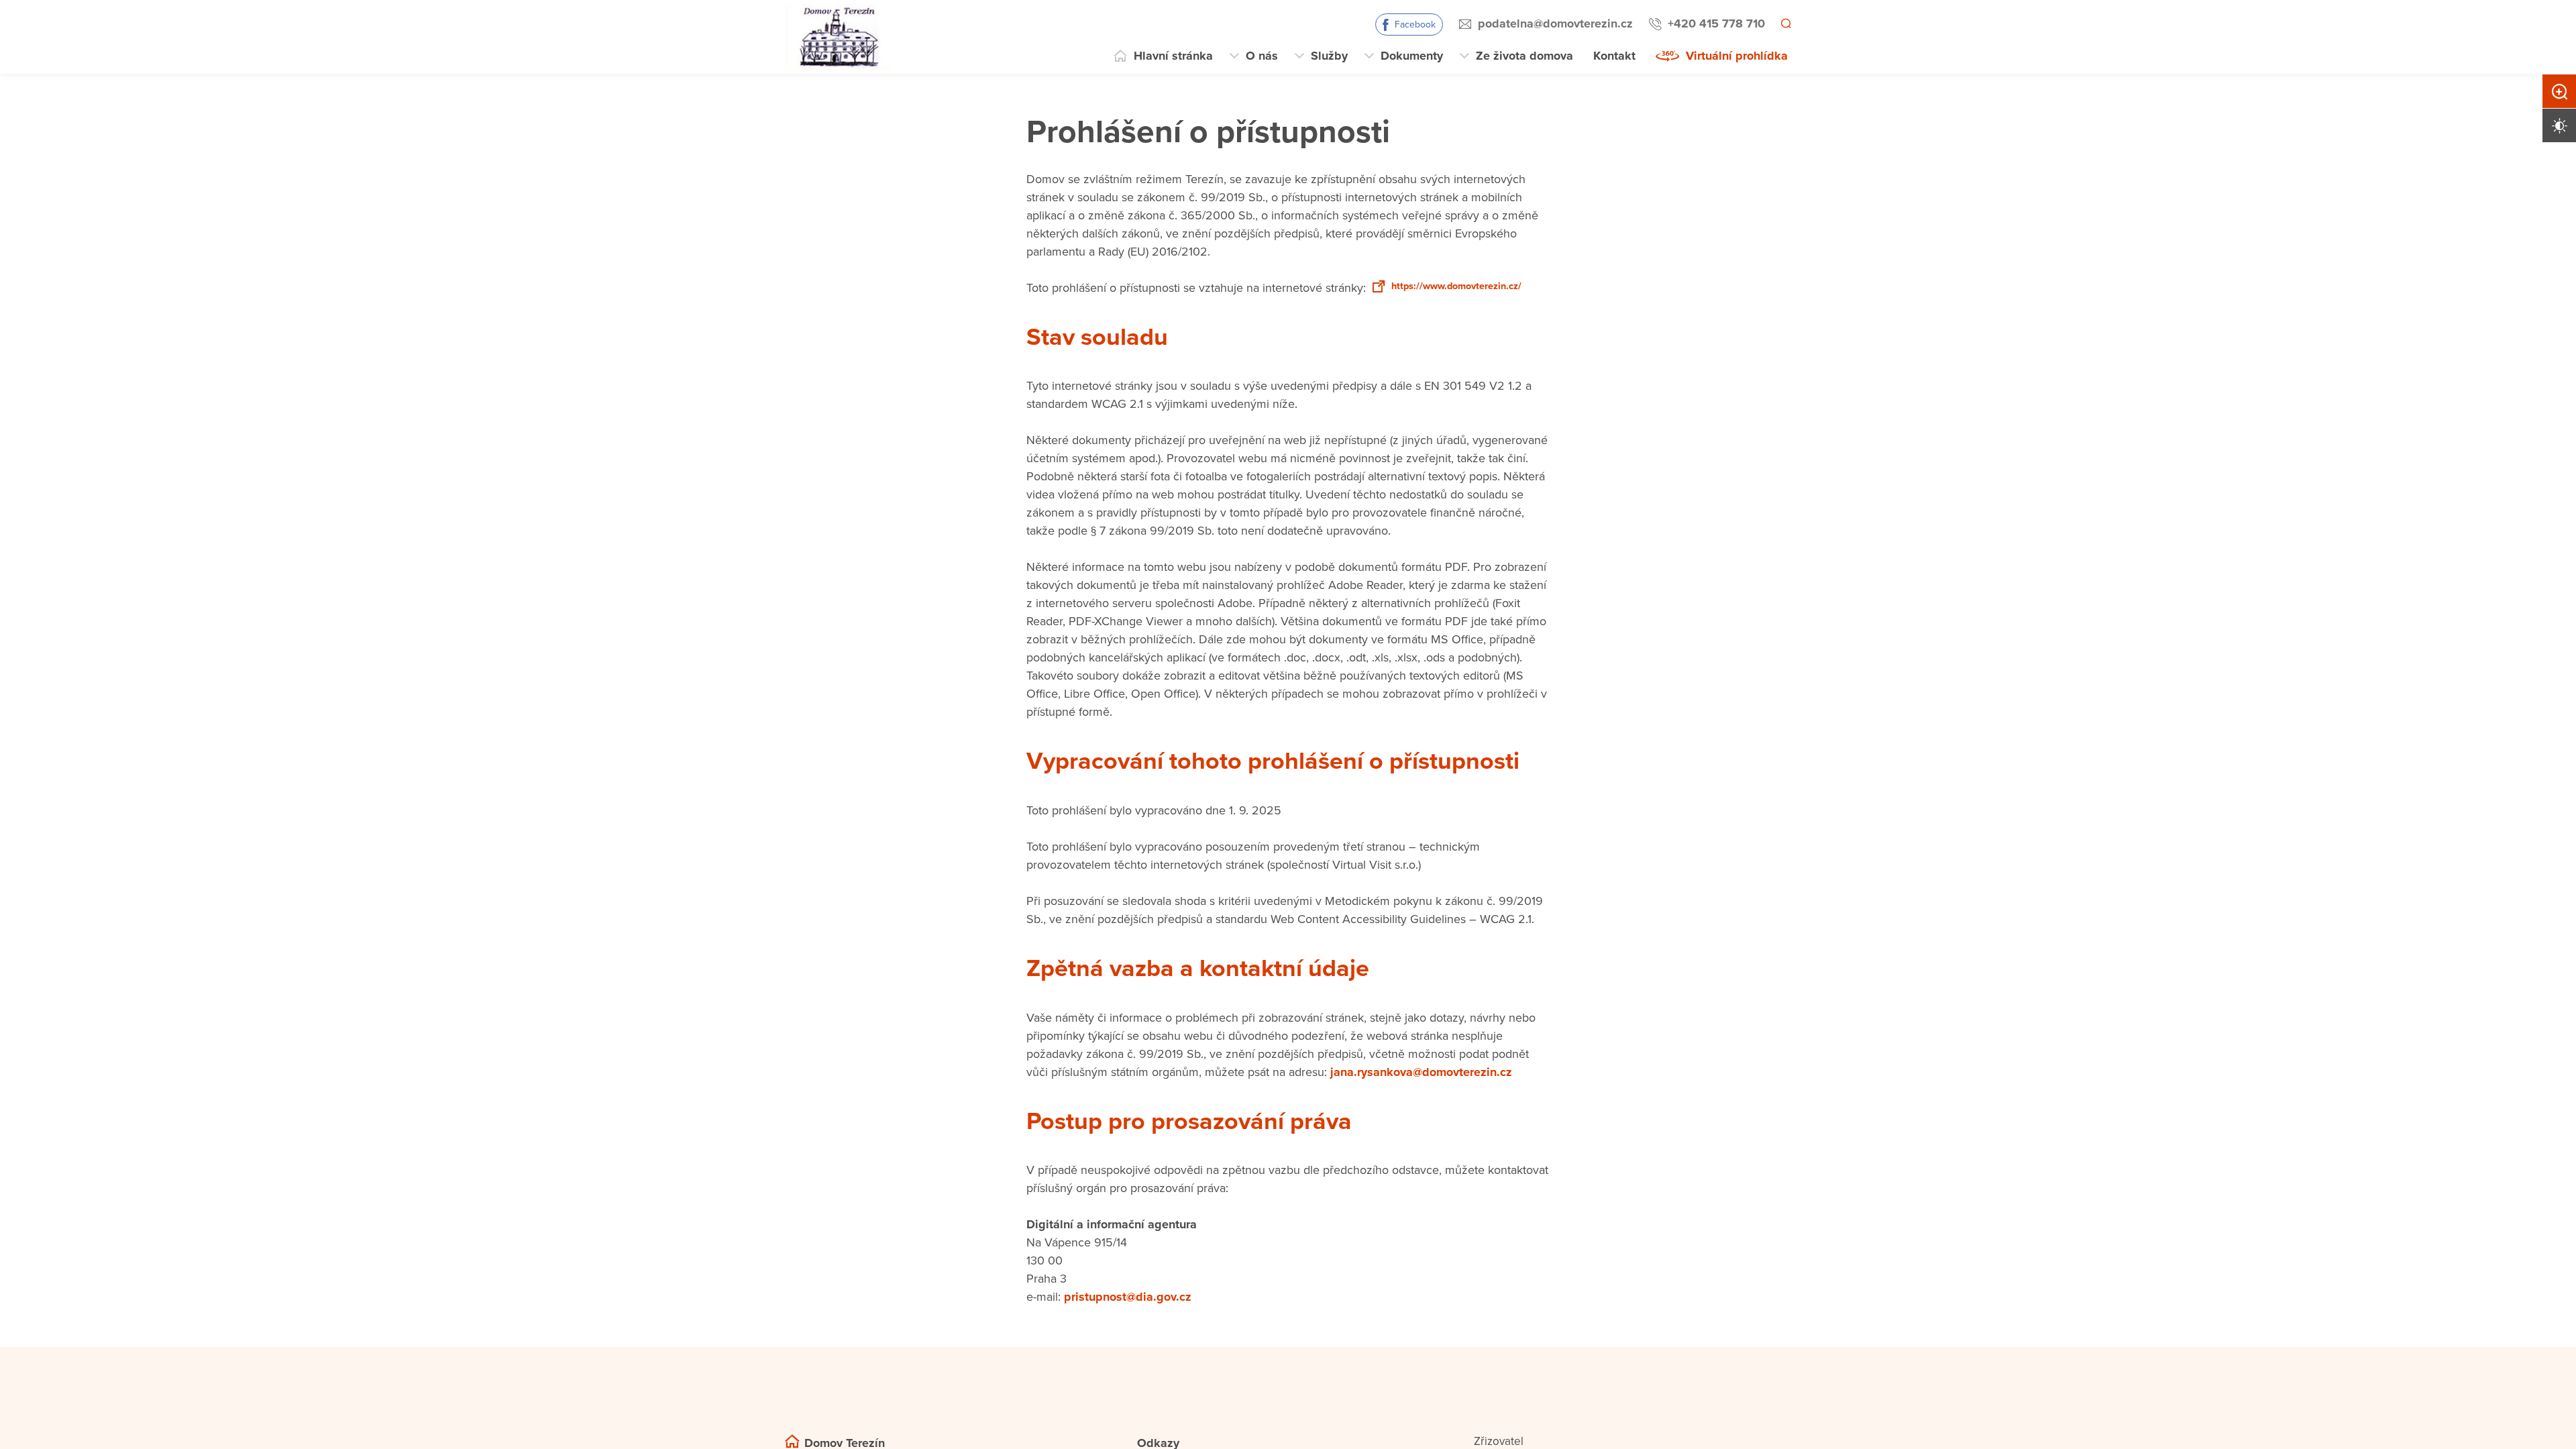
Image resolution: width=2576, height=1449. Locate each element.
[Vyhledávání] (1785, 24)
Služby (1329, 56)
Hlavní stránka (1173, 56)
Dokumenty (1412, 56)
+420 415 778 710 (1714, 23)
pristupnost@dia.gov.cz (1128, 1317)
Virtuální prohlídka (1737, 56)
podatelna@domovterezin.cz (1553, 23)
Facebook (1413, 24)
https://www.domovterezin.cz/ (1127, 306)
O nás (1262, 56)
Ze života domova (1524, 56)
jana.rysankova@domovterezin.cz (1421, 1091)
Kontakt (1614, 56)
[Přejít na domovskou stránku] (838, 37)
